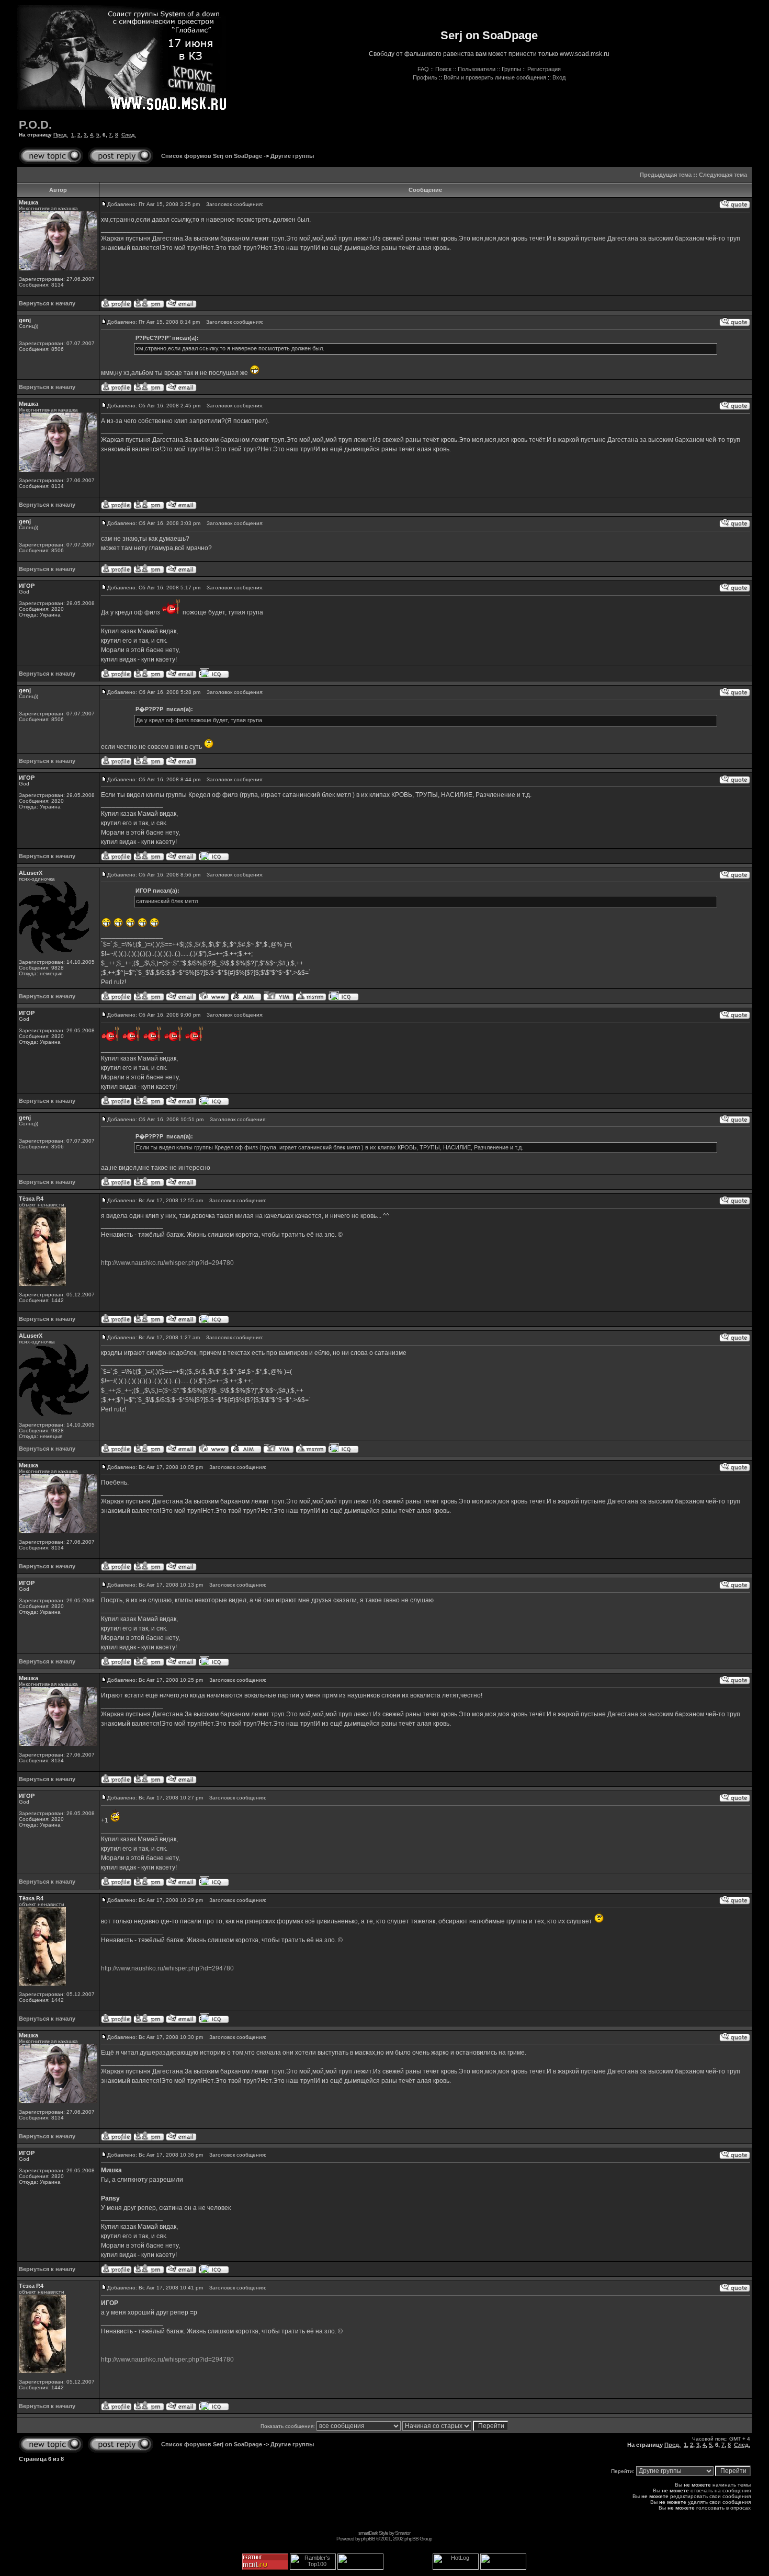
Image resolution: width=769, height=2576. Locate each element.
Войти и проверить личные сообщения (495, 77)
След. (129, 135)
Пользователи (477, 69)
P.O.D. (35, 125)
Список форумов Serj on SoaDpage (212, 156)
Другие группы (292, 156)
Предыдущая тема (666, 175)
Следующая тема (723, 175)
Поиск (443, 69)
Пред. (61, 135)
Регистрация (544, 69)
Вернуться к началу (47, 303)
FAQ (423, 69)
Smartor (403, 2533)
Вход (559, 77)
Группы (511, 69)
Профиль (425, 77)
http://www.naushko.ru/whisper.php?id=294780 (167, 1263)
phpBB (368, 2539)
